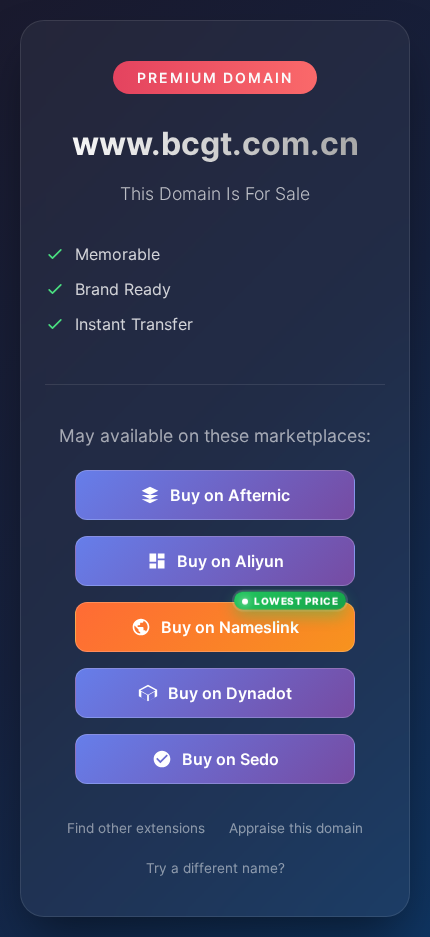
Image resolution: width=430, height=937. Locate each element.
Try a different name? (215, 868)
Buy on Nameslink (249, 619)
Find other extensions (136, 828)
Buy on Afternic (230, 495)
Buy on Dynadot (230, 693)
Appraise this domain (296, 828)
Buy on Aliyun (230, 561)
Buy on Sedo (230, 759)
